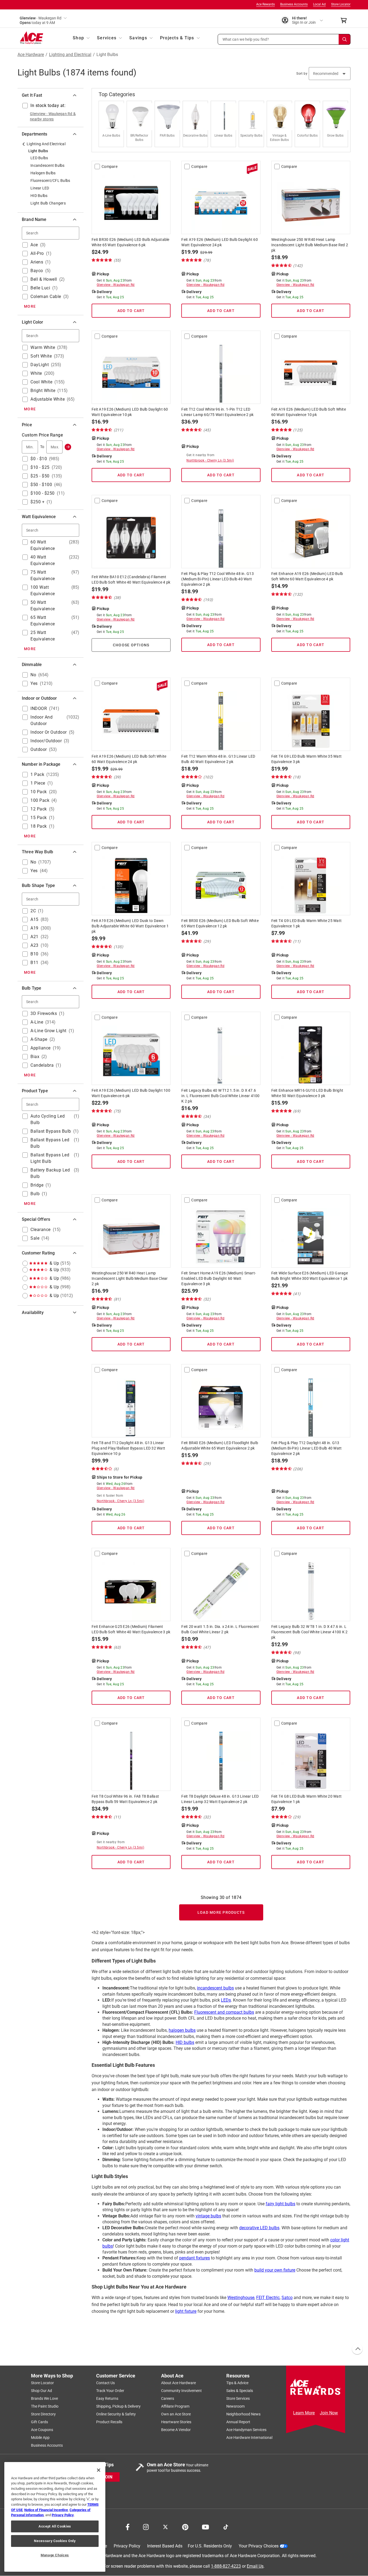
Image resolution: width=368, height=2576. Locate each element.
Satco (287, 2298)
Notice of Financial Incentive (46, 2510)
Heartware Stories (176, 2422)
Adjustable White (48, 399)
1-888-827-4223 (226, 2566)
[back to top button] (357, 2349)
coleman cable (46, 297)
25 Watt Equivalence (43, 636)
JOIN (107, 2477)
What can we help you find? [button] (246, 39)
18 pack (39, 826)
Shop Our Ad (41, 2391)
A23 (34, 945)
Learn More (304, 2413)
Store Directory (43, 2414)
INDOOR (39, 708)
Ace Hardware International (249, 2438)
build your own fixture (275, 2270)
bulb (35, 1194)
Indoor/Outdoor (46, 741)
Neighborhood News (243, 2414)
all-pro (37, 253)
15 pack (39, 818)
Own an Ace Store (176, 2414)
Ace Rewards (265, 4)
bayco (37, 271)
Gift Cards (39, 2422)
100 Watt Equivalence (43, 590)
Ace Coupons (42, 2430)
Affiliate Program (175, 2407)
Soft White (41, 356)
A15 (34, 919)
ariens (37, 262)
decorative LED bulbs (259, 2228)
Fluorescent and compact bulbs (224, 2012)
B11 (34, 963)
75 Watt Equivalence (43, 575)
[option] (113, 124)
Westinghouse (241, 2298)
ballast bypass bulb (51, 1131)
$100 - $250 (43, 493)
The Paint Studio (45, 2407)
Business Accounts (294, 4)
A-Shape (39, 1039)
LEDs (226, 2000)
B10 (34, 954)
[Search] (345, 39)
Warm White (43, 347)
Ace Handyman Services (246, 2430)
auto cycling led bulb (48, 1119)
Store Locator (341, 4)
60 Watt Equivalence (43, 545)
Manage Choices (55, 2555)
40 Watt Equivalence (43, 560)
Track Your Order (110, 2391)
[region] (55, 2517)
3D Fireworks (44, 1013)
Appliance (41, 1048)
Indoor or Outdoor (49, 732)
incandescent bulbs (215, 1988)
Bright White (43, 391)
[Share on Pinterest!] (185, 2527)
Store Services (238, 2399)
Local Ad (319, 4)
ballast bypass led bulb (50, 1143)
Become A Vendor (176, 2430)
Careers (168, 2399)
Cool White (41, 382)
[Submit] (68, 447)
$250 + (37, 502)
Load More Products (221, 1912)
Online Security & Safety (116, 2414)
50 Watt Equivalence (43, 606)
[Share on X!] (165, 2527)
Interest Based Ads (165, 2546)
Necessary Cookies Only (55, 2541)
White (36, 373)
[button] (284, 39)
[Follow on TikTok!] (226, 2527)
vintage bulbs (208, 2216)
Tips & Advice (237, 2383)
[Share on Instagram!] (146, 2527)
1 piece (38, 783)
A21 (34, 937)
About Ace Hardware (178, 2383)
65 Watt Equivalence (43, 621)
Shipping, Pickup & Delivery (118, 2407)
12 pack (39, 809)
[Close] (99, 2470)
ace (34, 245)
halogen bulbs (182, 2030)
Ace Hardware (31, 55)
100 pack (40, 800)
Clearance (41, 1230)
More (30, 306)
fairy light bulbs (280, 2204)
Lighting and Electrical (70, 55)
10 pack (39, 792)
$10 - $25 (40, 467)
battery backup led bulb (50, 1173)
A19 (34, 928)
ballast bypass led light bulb (50, 1158)
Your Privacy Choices (259, 2546)
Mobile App (40, 2438)
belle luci (40, 288)
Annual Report (238, 2422)
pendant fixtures (195, 2258)
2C (33, 911)
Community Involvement (181, 2391)
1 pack (37, 774)
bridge (37, 1185)
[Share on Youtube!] (205, 2527)
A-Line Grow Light (48, 1031)
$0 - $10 (39, 459)
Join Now (329, 2413)
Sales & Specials (240, 2391)
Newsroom (235, 2407)
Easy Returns (107, 2399)
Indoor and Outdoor (41, 720)
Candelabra (42, 1065)
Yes (34, 683)
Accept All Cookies (55, 2526)
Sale (35, 1238)
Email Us (255, 2566)
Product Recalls (109, 2422)
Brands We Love (44, 2399)
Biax (35, 1057)
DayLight (40, 365)
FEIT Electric (268, 2298)
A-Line (37, 1022)
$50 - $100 (41, 485)
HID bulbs (185, 2042)
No (33, 675)
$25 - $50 (40, 476)
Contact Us (105, 2383)
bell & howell (44, 279)
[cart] (345, 20)
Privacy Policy (127, 2546)
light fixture (186, 2311)
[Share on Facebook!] (128, 2527)
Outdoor (39, 749)
